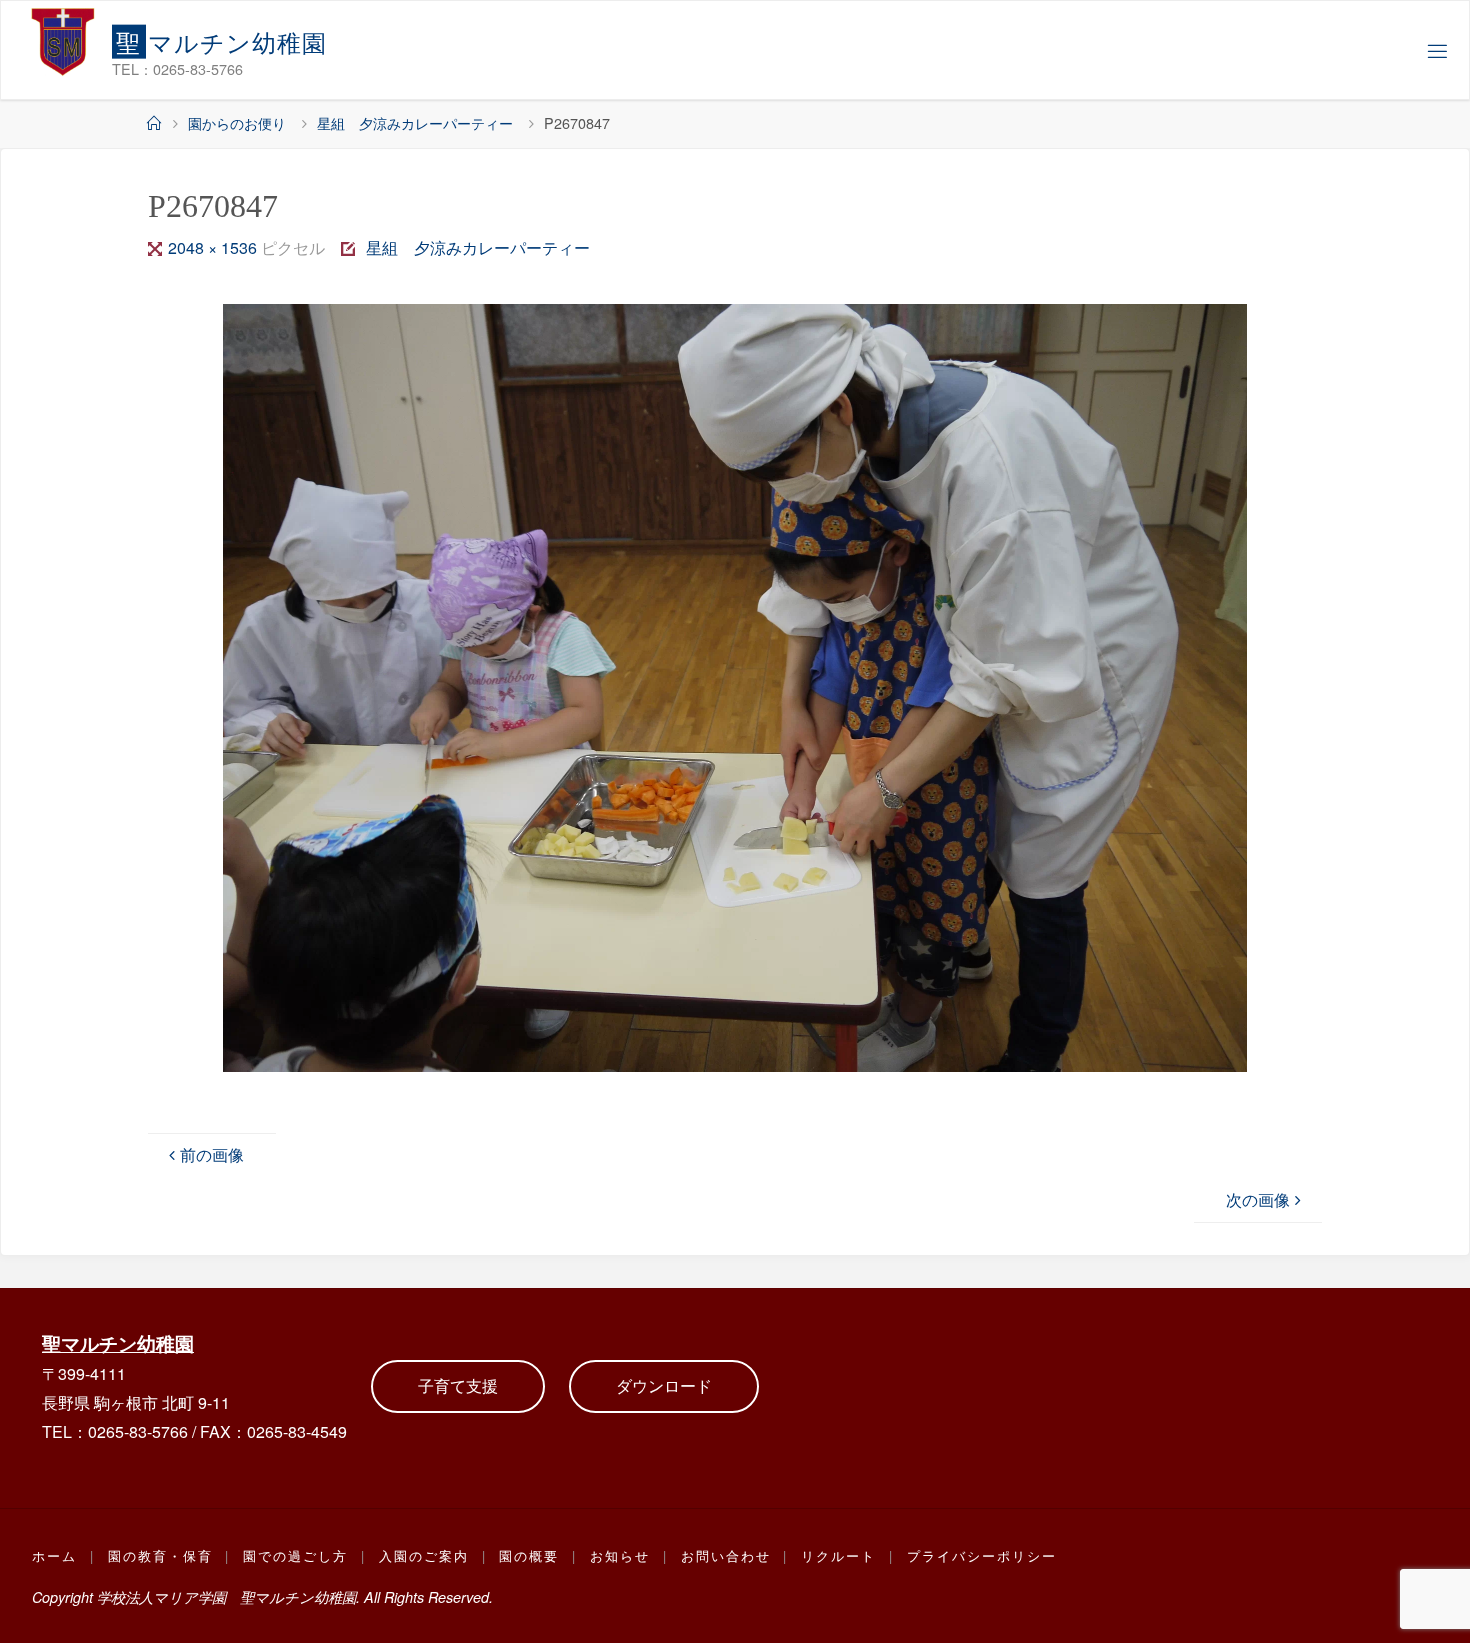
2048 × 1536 (214, 247)
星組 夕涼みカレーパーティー (415, 122)
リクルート (838, 1555)
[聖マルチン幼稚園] (63, 41)
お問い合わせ (726, 1555)
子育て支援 (458, 1385)
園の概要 (529, 1555)
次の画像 (1258, 1199)
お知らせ (620, 1555)
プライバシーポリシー (982, 1555)
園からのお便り (237, 122)
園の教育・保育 (160, 1555)
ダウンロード (664, 1385)
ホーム (54, 1555)
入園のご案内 (424, 1555)
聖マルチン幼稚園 (118, 1343)
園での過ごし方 (295, 1555)
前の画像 (212, 1154)
